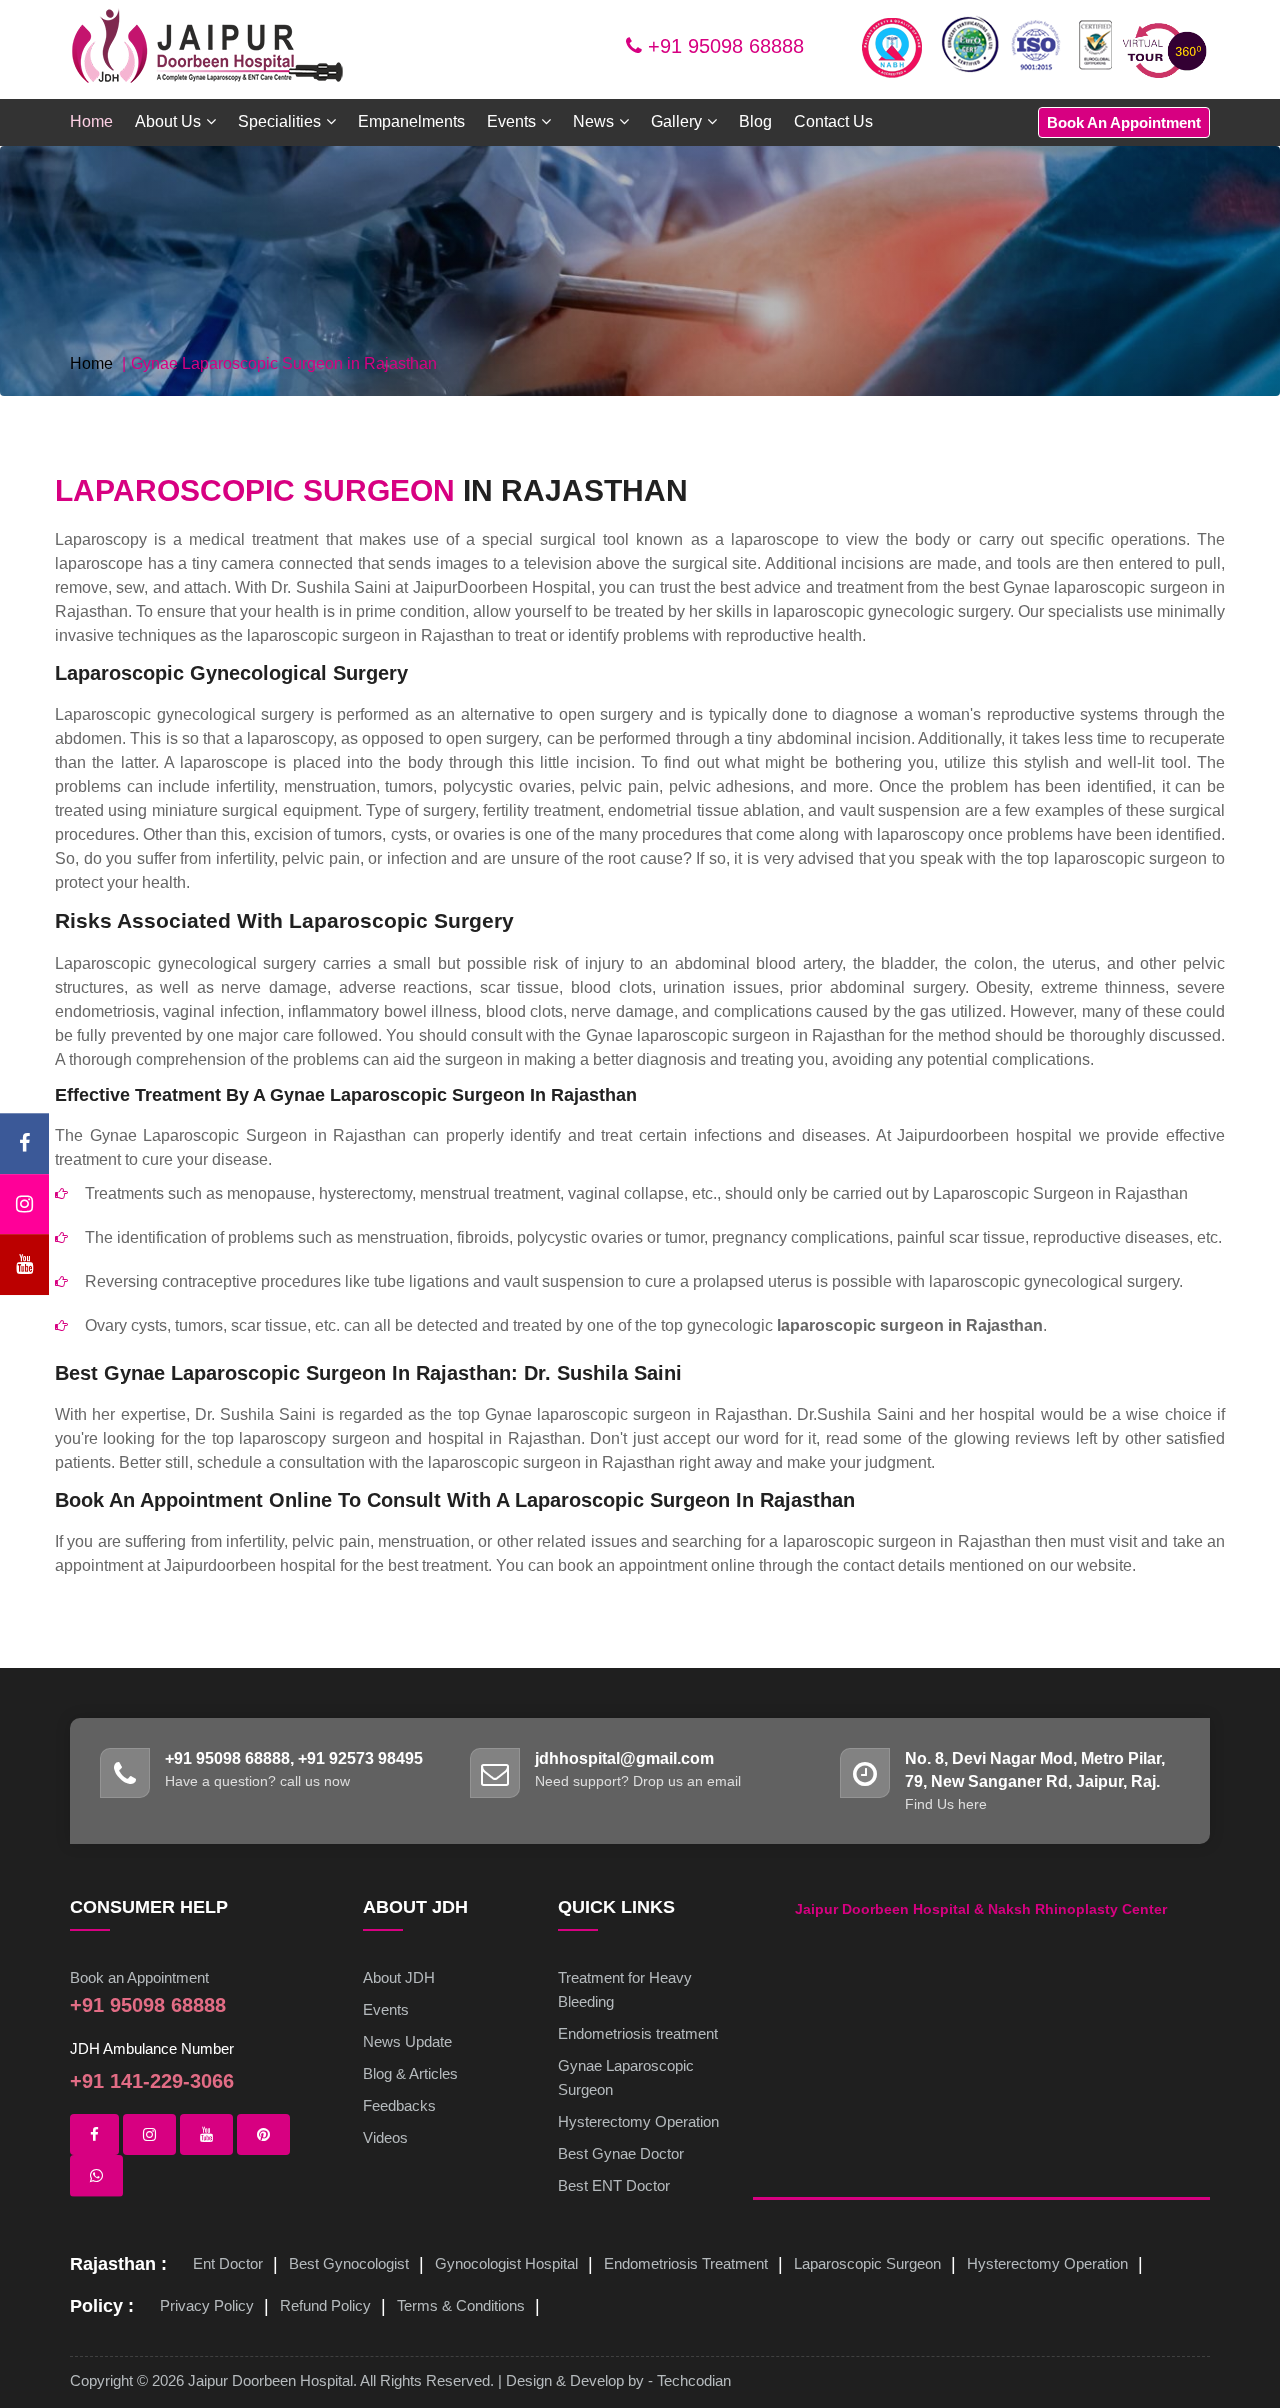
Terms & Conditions (461, 2305)
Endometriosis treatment (638, 2033)
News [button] (593, 121)
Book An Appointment (1124, 122)
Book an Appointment (139, 1977)
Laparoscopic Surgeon (867, 2263)
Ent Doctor (228, 2263)
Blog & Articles (410, 2073)
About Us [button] (168, 121)
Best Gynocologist (349, 2263)
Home (91, 121)
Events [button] (511, 121)
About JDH (399, 1977)
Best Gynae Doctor (621, 2153)
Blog (755, 121)
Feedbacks (399, 2105)
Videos (385, 2137)
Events (386, 2009)
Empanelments (411, 121)
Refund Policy (325, 2305)
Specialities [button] (279, 121)
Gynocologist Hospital (506, 2263)
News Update (407, 2041)
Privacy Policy (207, 2305)
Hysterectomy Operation (638, 2121)
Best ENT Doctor (614, 2185)
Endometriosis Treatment (686, 2263)
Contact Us (833, 121)
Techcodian (694, 2380)
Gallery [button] (676, 121)
